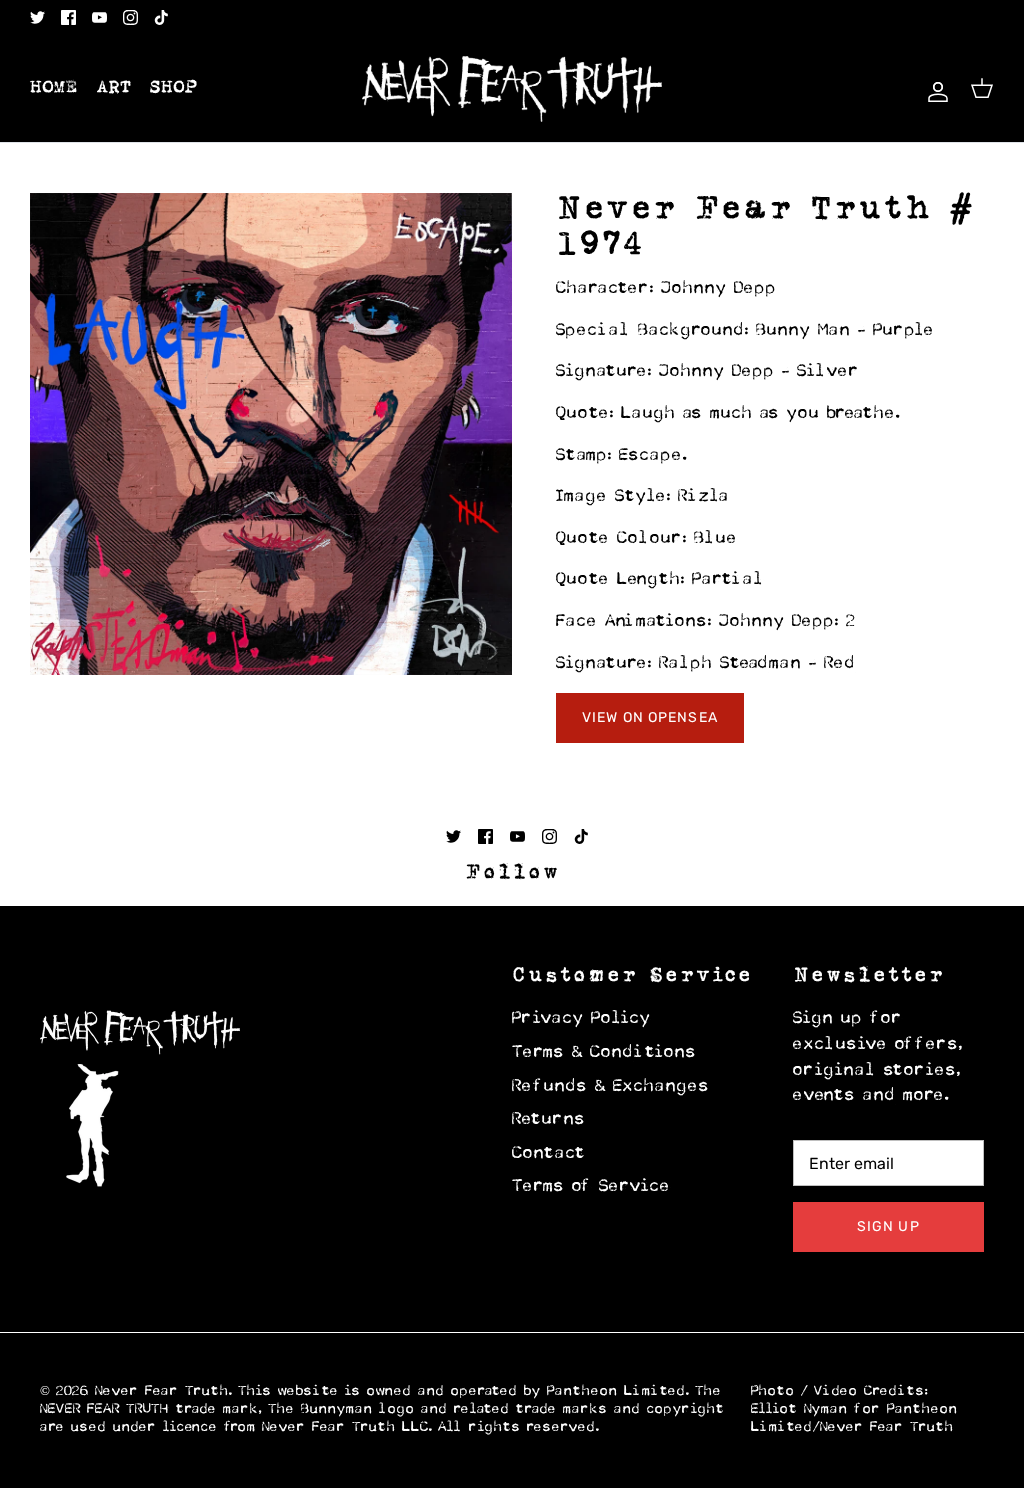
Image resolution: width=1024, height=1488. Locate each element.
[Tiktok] (161, 17)
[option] (271, 434)
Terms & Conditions (604, 1053)
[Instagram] (130, 17)
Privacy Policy (581, 1019)
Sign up (888, 1226)
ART (114, 88)
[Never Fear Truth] (512, 89)
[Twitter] (37, 17)
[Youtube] (99, 17)
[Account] (934, 88)
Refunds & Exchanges (611, 1087)
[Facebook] (68, 17)
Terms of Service (591, 1187)
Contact (549, 1154)
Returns (549, 1120)
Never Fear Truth (162, 1391)
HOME (54, 88)
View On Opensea (650, 717)
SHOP (174, 88)
